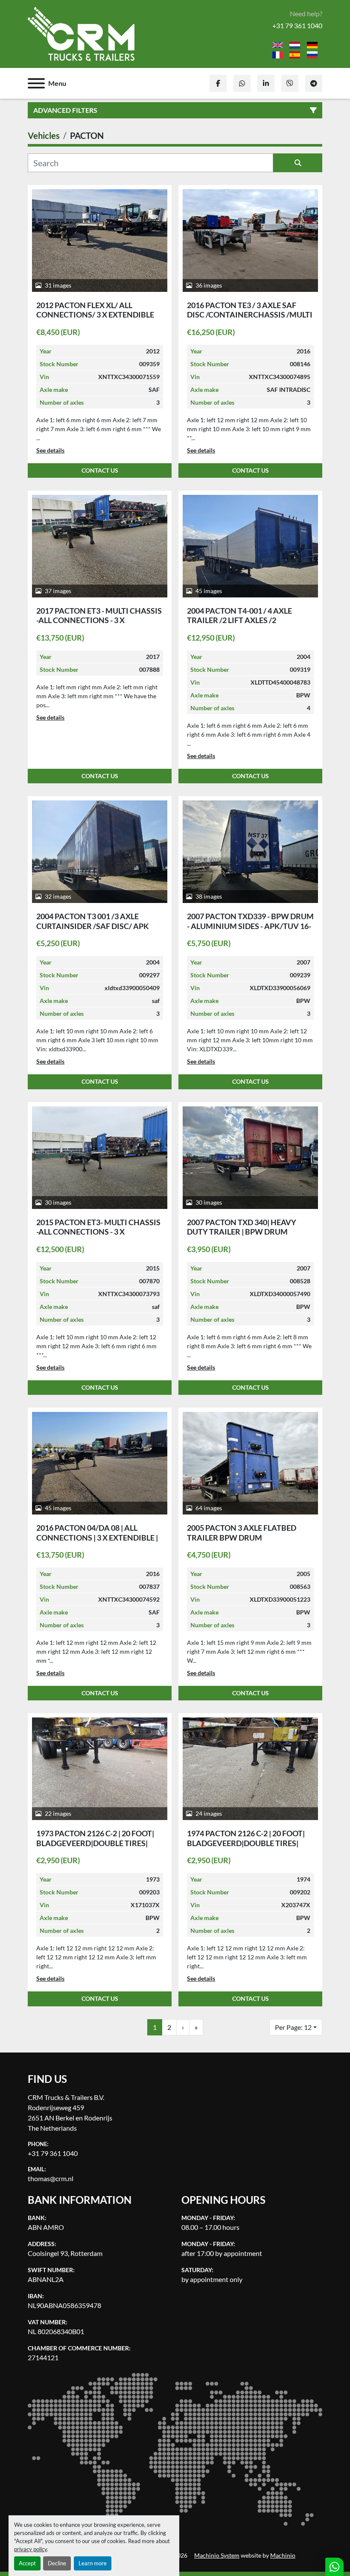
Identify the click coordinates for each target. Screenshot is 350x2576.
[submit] (298, 163)
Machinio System (217, 2555)
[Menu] (36, 83)
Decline (57, 2563)
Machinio (283, 2555)
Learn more (93, 2563)
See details (50, 450)
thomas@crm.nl (51, 2178)
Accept (27, 2563)
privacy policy (31, 2549)
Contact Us (100, 471)
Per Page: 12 (293, 2027)
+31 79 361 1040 (297, 25)
